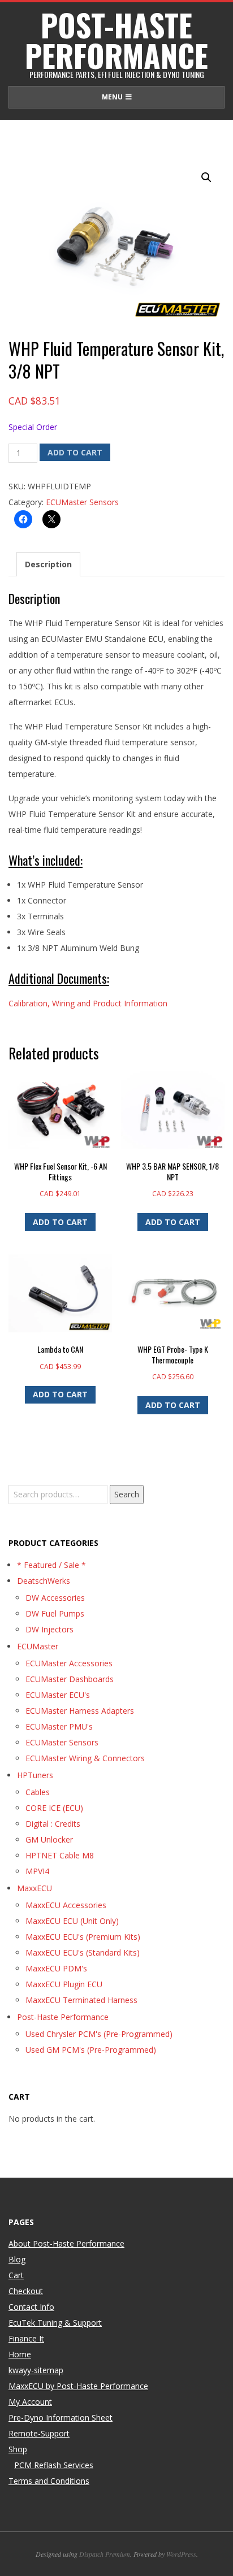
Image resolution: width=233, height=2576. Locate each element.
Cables (38, 1792)
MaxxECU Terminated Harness (81, 2000)
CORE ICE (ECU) (54, 1808)
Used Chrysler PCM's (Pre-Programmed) (99, 2034)
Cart (16, 2275)
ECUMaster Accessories (69, 1663)
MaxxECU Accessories (66, 1905)
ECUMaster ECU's (58, 1695)
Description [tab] (48, 564)
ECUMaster (38, 1646)
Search (127, 1494)
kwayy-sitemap (36, 2370)
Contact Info (31, 2307)
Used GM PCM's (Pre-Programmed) (91, 2050)
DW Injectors (49, 1629)
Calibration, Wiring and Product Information (88, 1003)
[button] (206, 177)
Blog (17, 2259)
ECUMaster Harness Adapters (80, 1711)
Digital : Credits (53, 1824)
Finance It (26, 2338)
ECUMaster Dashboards (70, 1679)
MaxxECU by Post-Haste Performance (78, 2386)
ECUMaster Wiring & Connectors (85, 1758)
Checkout (26, 2291)
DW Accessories (55, 1598)
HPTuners (35, 1775)
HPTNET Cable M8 (60, 1855)
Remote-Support (39, 2433)
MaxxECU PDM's (56, 1968)
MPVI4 (37, 1871)
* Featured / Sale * (51, 1565)
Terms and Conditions (49, 2481)
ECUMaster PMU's (59, 1726)
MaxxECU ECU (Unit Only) (72, 1921)
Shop (18, 2449)
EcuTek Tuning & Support (55, 2323)
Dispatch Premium (105, 2554)
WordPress (181, 2554)
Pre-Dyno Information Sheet (61, 2418)
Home (20, 2354)
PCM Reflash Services (54, 2465)
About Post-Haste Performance (66, 2243)
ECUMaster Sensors (82, 502)
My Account (30, 2402)
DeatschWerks (44, 1581)
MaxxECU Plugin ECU (64, 1984)
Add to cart (75, 452)
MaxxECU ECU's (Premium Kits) (83, 1937)
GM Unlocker (49, 1839)
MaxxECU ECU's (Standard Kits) (83, 1952)
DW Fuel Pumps (55, 1613)
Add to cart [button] (60, 1222)
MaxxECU (34, 1888)
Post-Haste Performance (63, 2017)
